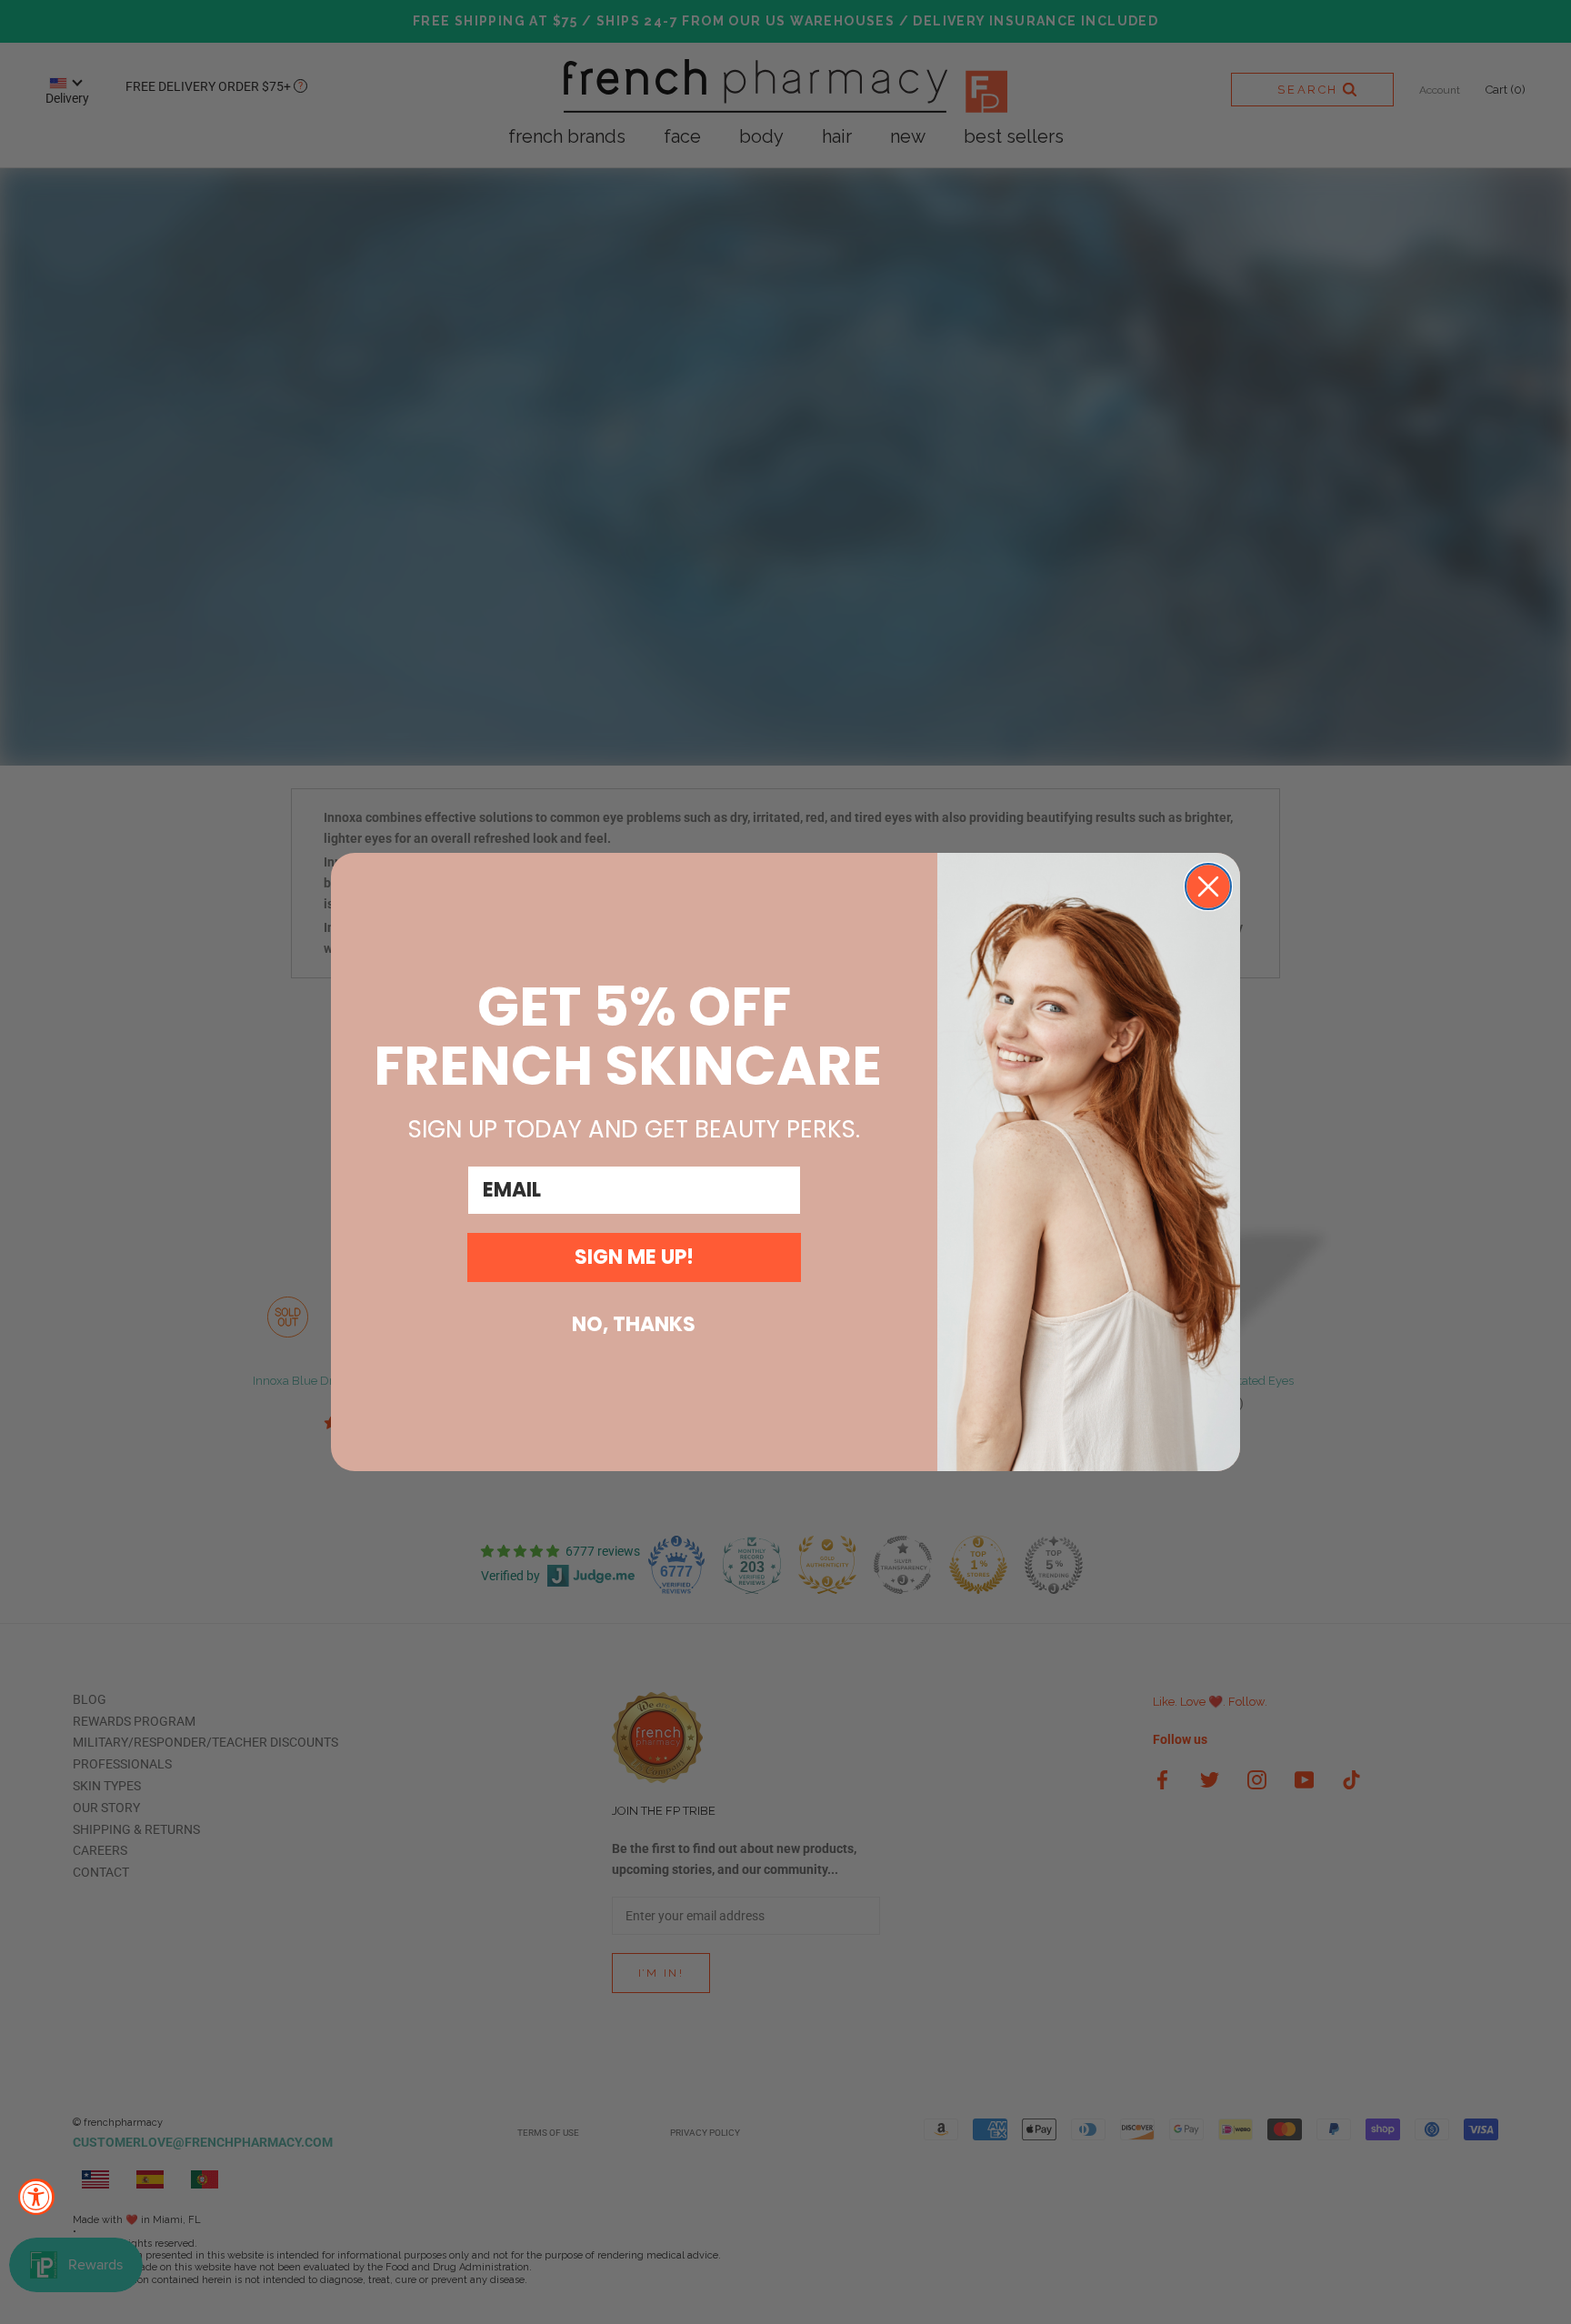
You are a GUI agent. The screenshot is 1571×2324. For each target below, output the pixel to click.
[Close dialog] (1208, 887)
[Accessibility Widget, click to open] (36, 2197)
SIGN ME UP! (634, 1257)
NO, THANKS (634, 1324)
